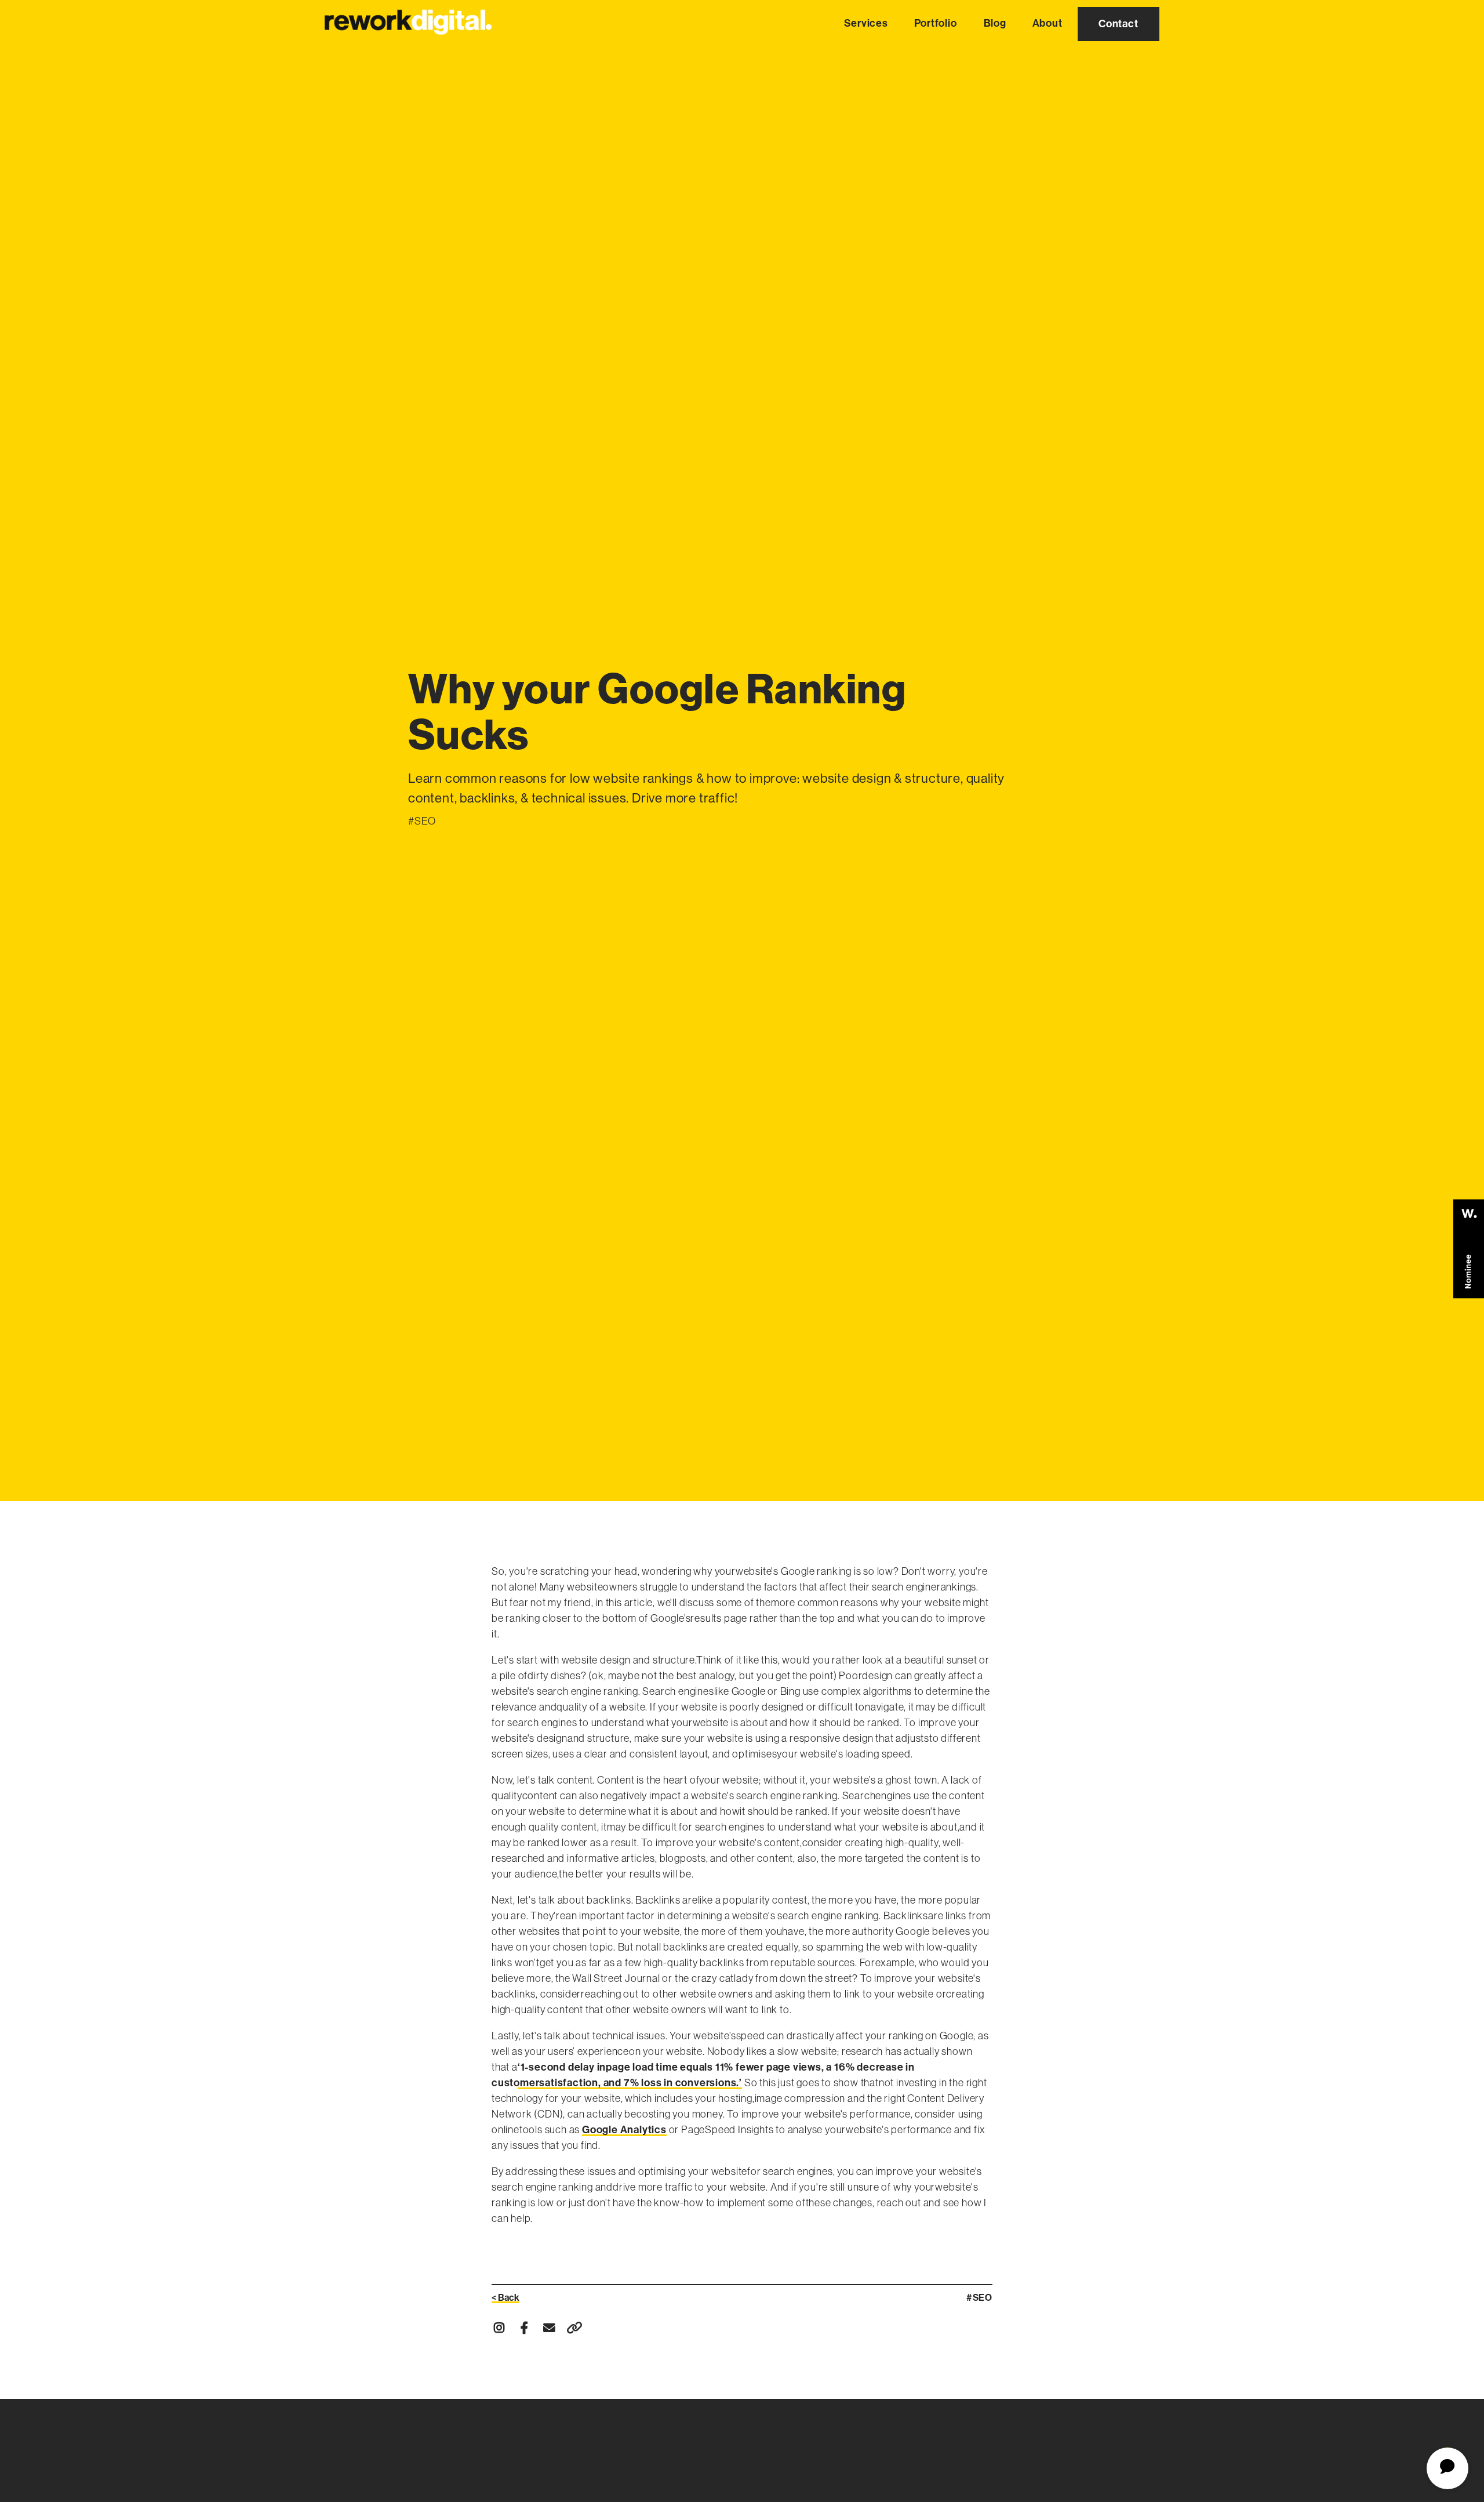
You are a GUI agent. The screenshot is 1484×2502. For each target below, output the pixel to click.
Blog (994, 23)
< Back (505, 2298)
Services (866, 23)
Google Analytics (624, 2130)
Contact (1119, 24)
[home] (408, 21)
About (1047, 23)
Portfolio (936, 23)
